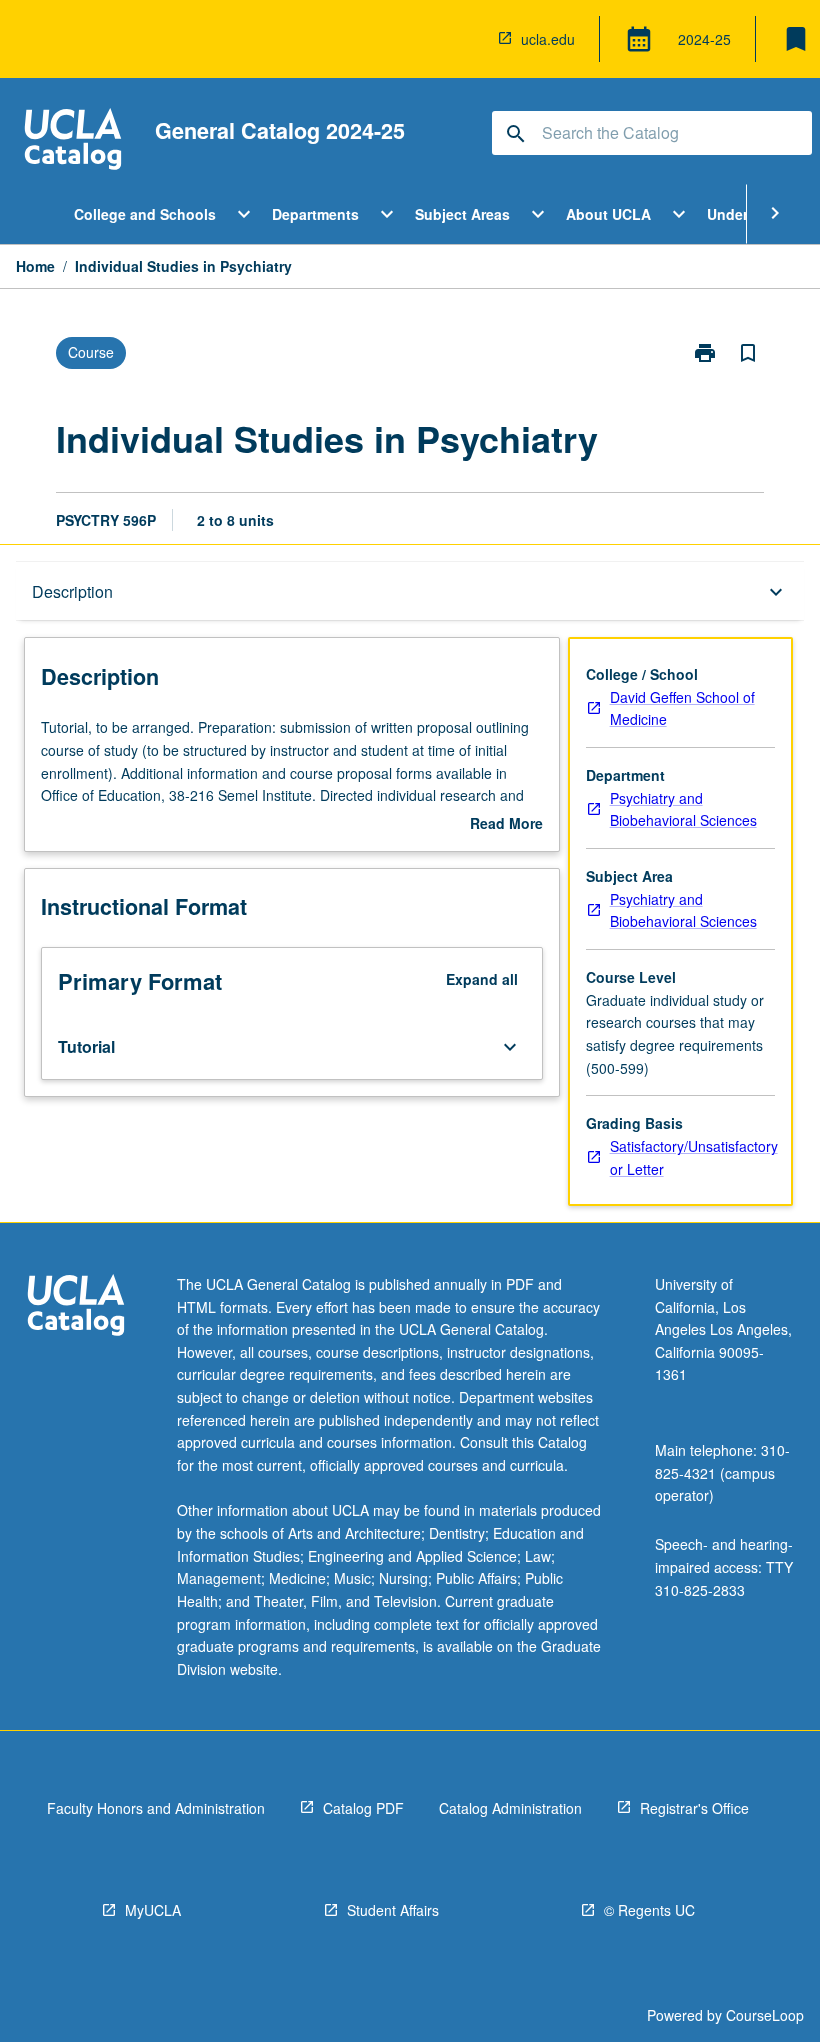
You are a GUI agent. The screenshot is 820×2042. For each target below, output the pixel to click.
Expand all (482, 979)
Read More (506, 824)
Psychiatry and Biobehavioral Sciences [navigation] (683, 809)
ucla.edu (548, 39)
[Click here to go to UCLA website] (76, 1307)
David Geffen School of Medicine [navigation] (682, 708)
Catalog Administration (510, 1808)
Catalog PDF (363, 1808)
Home (35, 266)
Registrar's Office (694, 1808)
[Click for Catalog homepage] (73, 141)
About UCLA (608, 214)
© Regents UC (649, 1910)
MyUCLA (153, 1910)
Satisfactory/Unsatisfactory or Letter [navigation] (694, 1157)
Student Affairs (393, 1910)
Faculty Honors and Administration (156, 1808)
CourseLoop (765, 2015)
